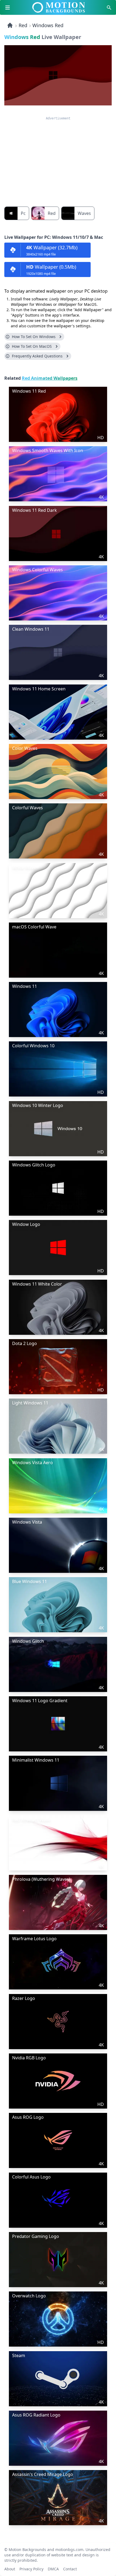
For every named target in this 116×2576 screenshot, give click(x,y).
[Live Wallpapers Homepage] (10, 25)
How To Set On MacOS (32, 346)
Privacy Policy (31, 2568)
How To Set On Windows (34, 337)
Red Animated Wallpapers (50, 378)
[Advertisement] (58, 158)
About (10, 2568)
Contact (70, 2568)
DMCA (53, 2568)
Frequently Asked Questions (37, 356)
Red (23, 25)
